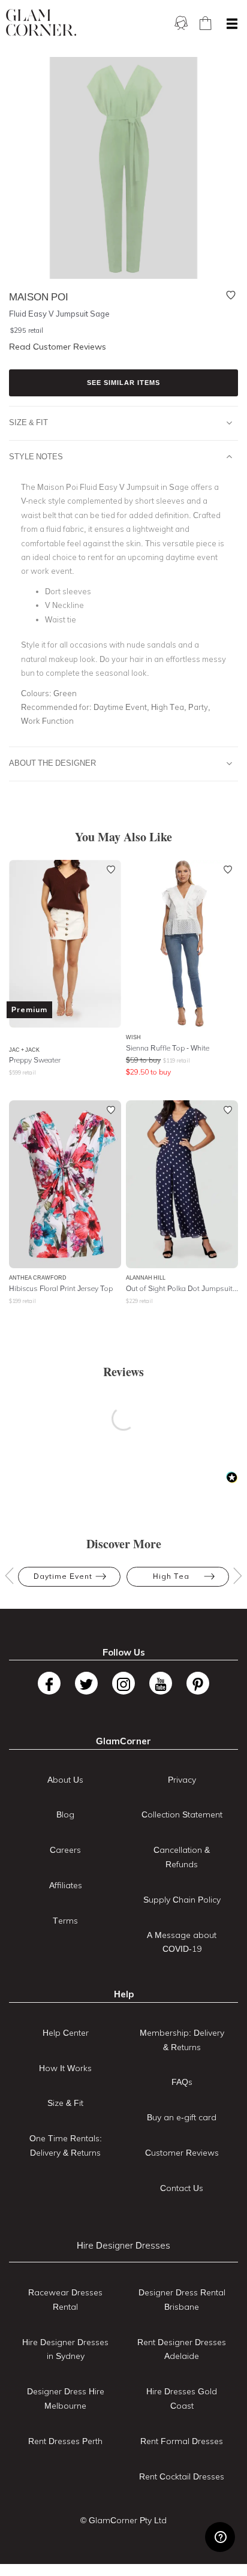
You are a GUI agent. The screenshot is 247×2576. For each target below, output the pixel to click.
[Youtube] (161, 1683)
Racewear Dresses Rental (65, 2300)
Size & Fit (28, 422)
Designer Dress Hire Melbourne (66, 2399)
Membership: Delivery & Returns (182, 2040)
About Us (65, 1780)
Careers (65, 1850)
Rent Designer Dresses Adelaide (182, 2349)
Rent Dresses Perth (65, 2441)
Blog (65, 1814)
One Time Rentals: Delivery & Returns (66, 2145)
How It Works (65, 2068)
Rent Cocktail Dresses (182, 2476)
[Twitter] (86, 1683)
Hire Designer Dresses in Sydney (65, 2349)
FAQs (182, 2082)
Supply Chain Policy (182, 1900)
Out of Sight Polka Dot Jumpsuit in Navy (182, 1288)
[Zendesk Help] (220, 2537)
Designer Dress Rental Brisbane (182, 2300)
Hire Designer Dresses (123, 2245)
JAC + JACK (24, 1050)
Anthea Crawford (38, 1278)
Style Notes (36, 456)
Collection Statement (182, 1814)
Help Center (66, 2033)
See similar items (123, 383)
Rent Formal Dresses (182, 2441)
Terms (65, 1921)
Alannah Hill (146, 1278)
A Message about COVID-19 (182, 1942)
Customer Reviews (182, 2153)
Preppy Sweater (35, 1060)
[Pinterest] (198, 1683)
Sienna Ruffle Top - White (168, 1048)
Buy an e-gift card (182, 2117)
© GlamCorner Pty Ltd (123, 2520)
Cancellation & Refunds (182, 1857)
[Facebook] (49, 1683)
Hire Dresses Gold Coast (182, 2399)
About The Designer (52, 763)
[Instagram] (123, 1683)
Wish (133, 1037)
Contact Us (182, 2188)
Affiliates (66, 1885)
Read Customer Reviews (58, 347)
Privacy (182, 1780)
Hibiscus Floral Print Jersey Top (61, 1288)
